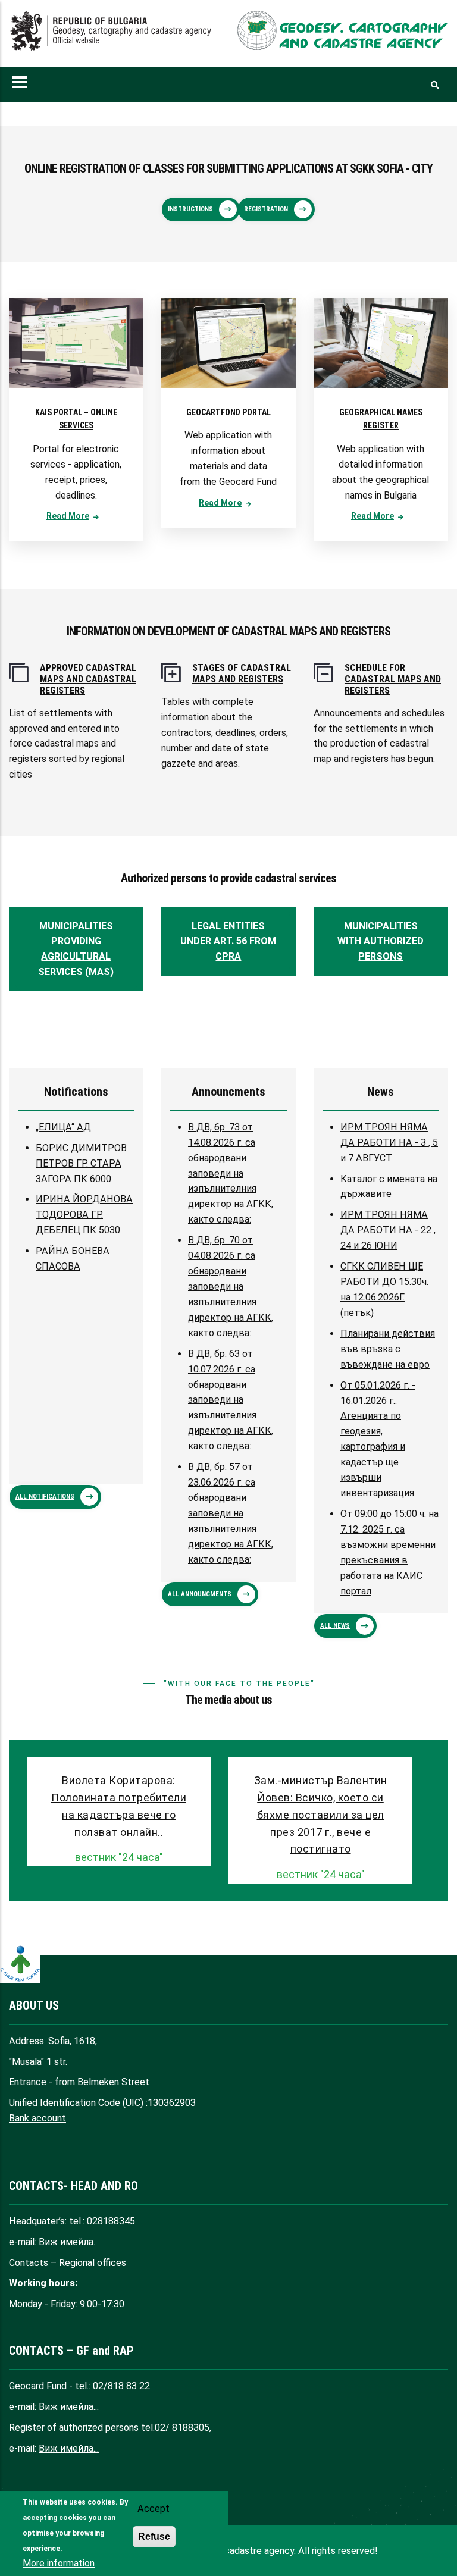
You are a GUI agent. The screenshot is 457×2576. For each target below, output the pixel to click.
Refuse (154, 2536)
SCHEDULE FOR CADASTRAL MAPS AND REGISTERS (393, 679)
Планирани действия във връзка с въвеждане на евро (388, 1349)
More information (59, 2563)
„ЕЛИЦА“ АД (63, 1127)
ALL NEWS (335, 1626)
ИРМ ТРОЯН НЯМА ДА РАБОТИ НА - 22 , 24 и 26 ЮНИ (388, 1230)
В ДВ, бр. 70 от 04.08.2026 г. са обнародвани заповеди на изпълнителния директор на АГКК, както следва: (231, 1287)
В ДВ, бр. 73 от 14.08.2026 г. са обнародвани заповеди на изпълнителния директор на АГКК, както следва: (231, 1173)
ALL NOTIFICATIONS (45, 1497)
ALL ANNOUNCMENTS (200, 1594)
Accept (154, 2508)
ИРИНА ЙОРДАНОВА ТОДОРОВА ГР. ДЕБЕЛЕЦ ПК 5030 (84, 1215)
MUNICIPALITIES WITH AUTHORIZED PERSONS (381, 941)
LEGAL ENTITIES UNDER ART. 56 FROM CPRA (228, 941)
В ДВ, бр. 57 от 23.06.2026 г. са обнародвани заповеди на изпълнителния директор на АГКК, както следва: (231, 1513)
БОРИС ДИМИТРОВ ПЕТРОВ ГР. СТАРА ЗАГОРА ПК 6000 (81, 1163)
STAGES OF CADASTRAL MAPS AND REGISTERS (242, 673)
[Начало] (114, 31)
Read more (68, 516)
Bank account (37, 2118)
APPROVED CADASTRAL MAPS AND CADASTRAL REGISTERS (88, 679)
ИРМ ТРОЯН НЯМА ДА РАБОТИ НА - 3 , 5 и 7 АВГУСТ (389, 1143)
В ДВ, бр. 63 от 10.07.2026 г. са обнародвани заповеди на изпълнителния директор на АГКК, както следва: (231, 1400)
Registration (266, 209)
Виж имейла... (69, 2242)
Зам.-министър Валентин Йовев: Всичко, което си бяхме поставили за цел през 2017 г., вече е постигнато (321, 1815)
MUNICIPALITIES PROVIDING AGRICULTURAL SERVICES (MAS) (76, 949)
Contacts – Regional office (65, 2263)
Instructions (190, 209)
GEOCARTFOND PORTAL (228, 412)
